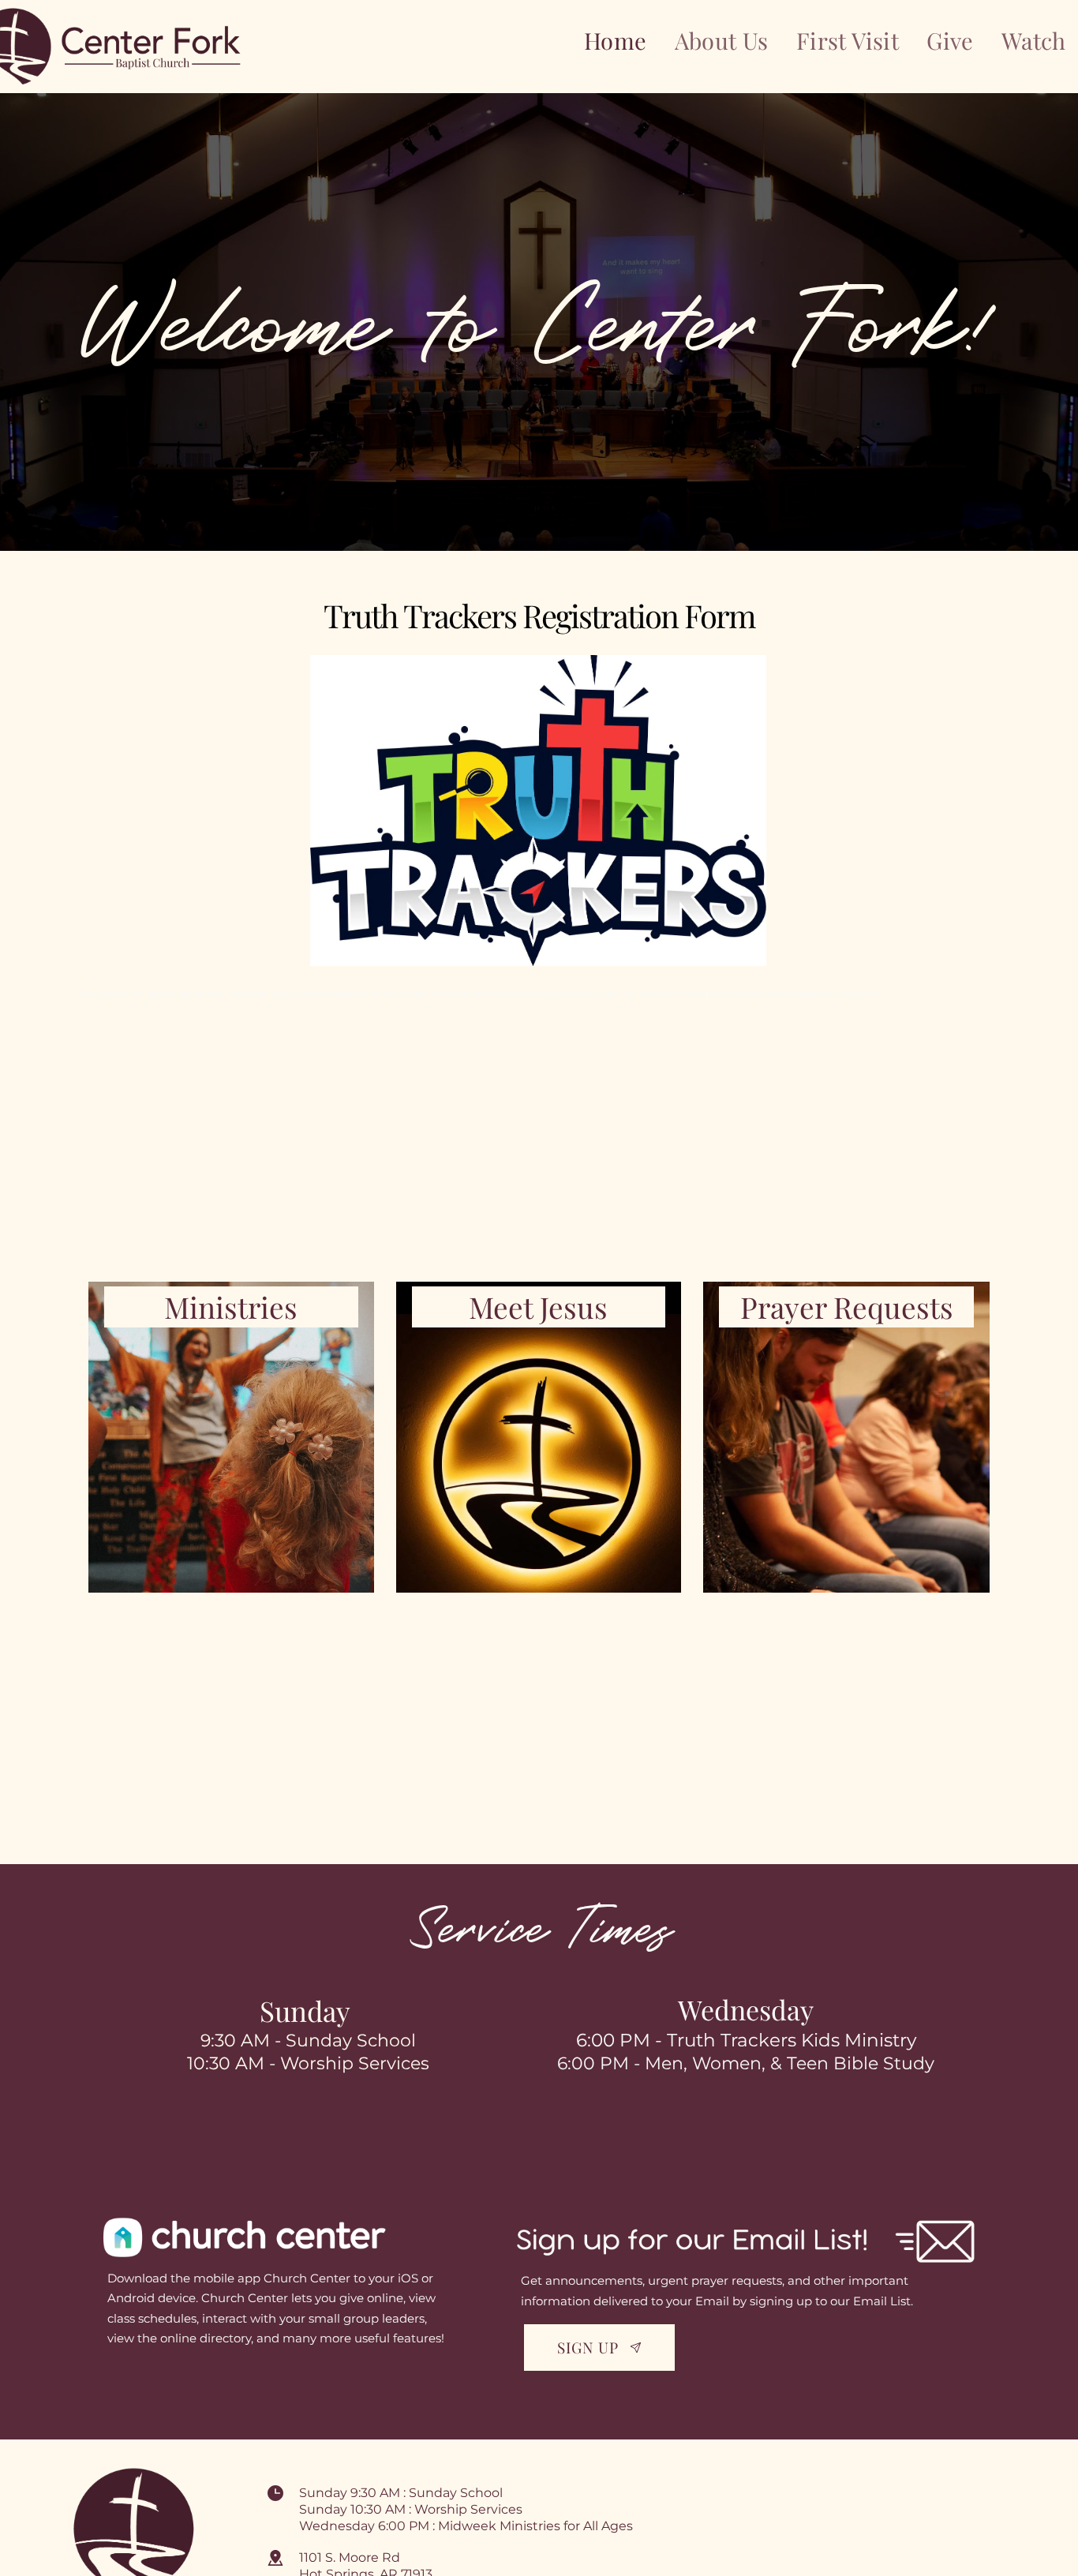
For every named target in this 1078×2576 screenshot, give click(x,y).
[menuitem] (616, 41)
